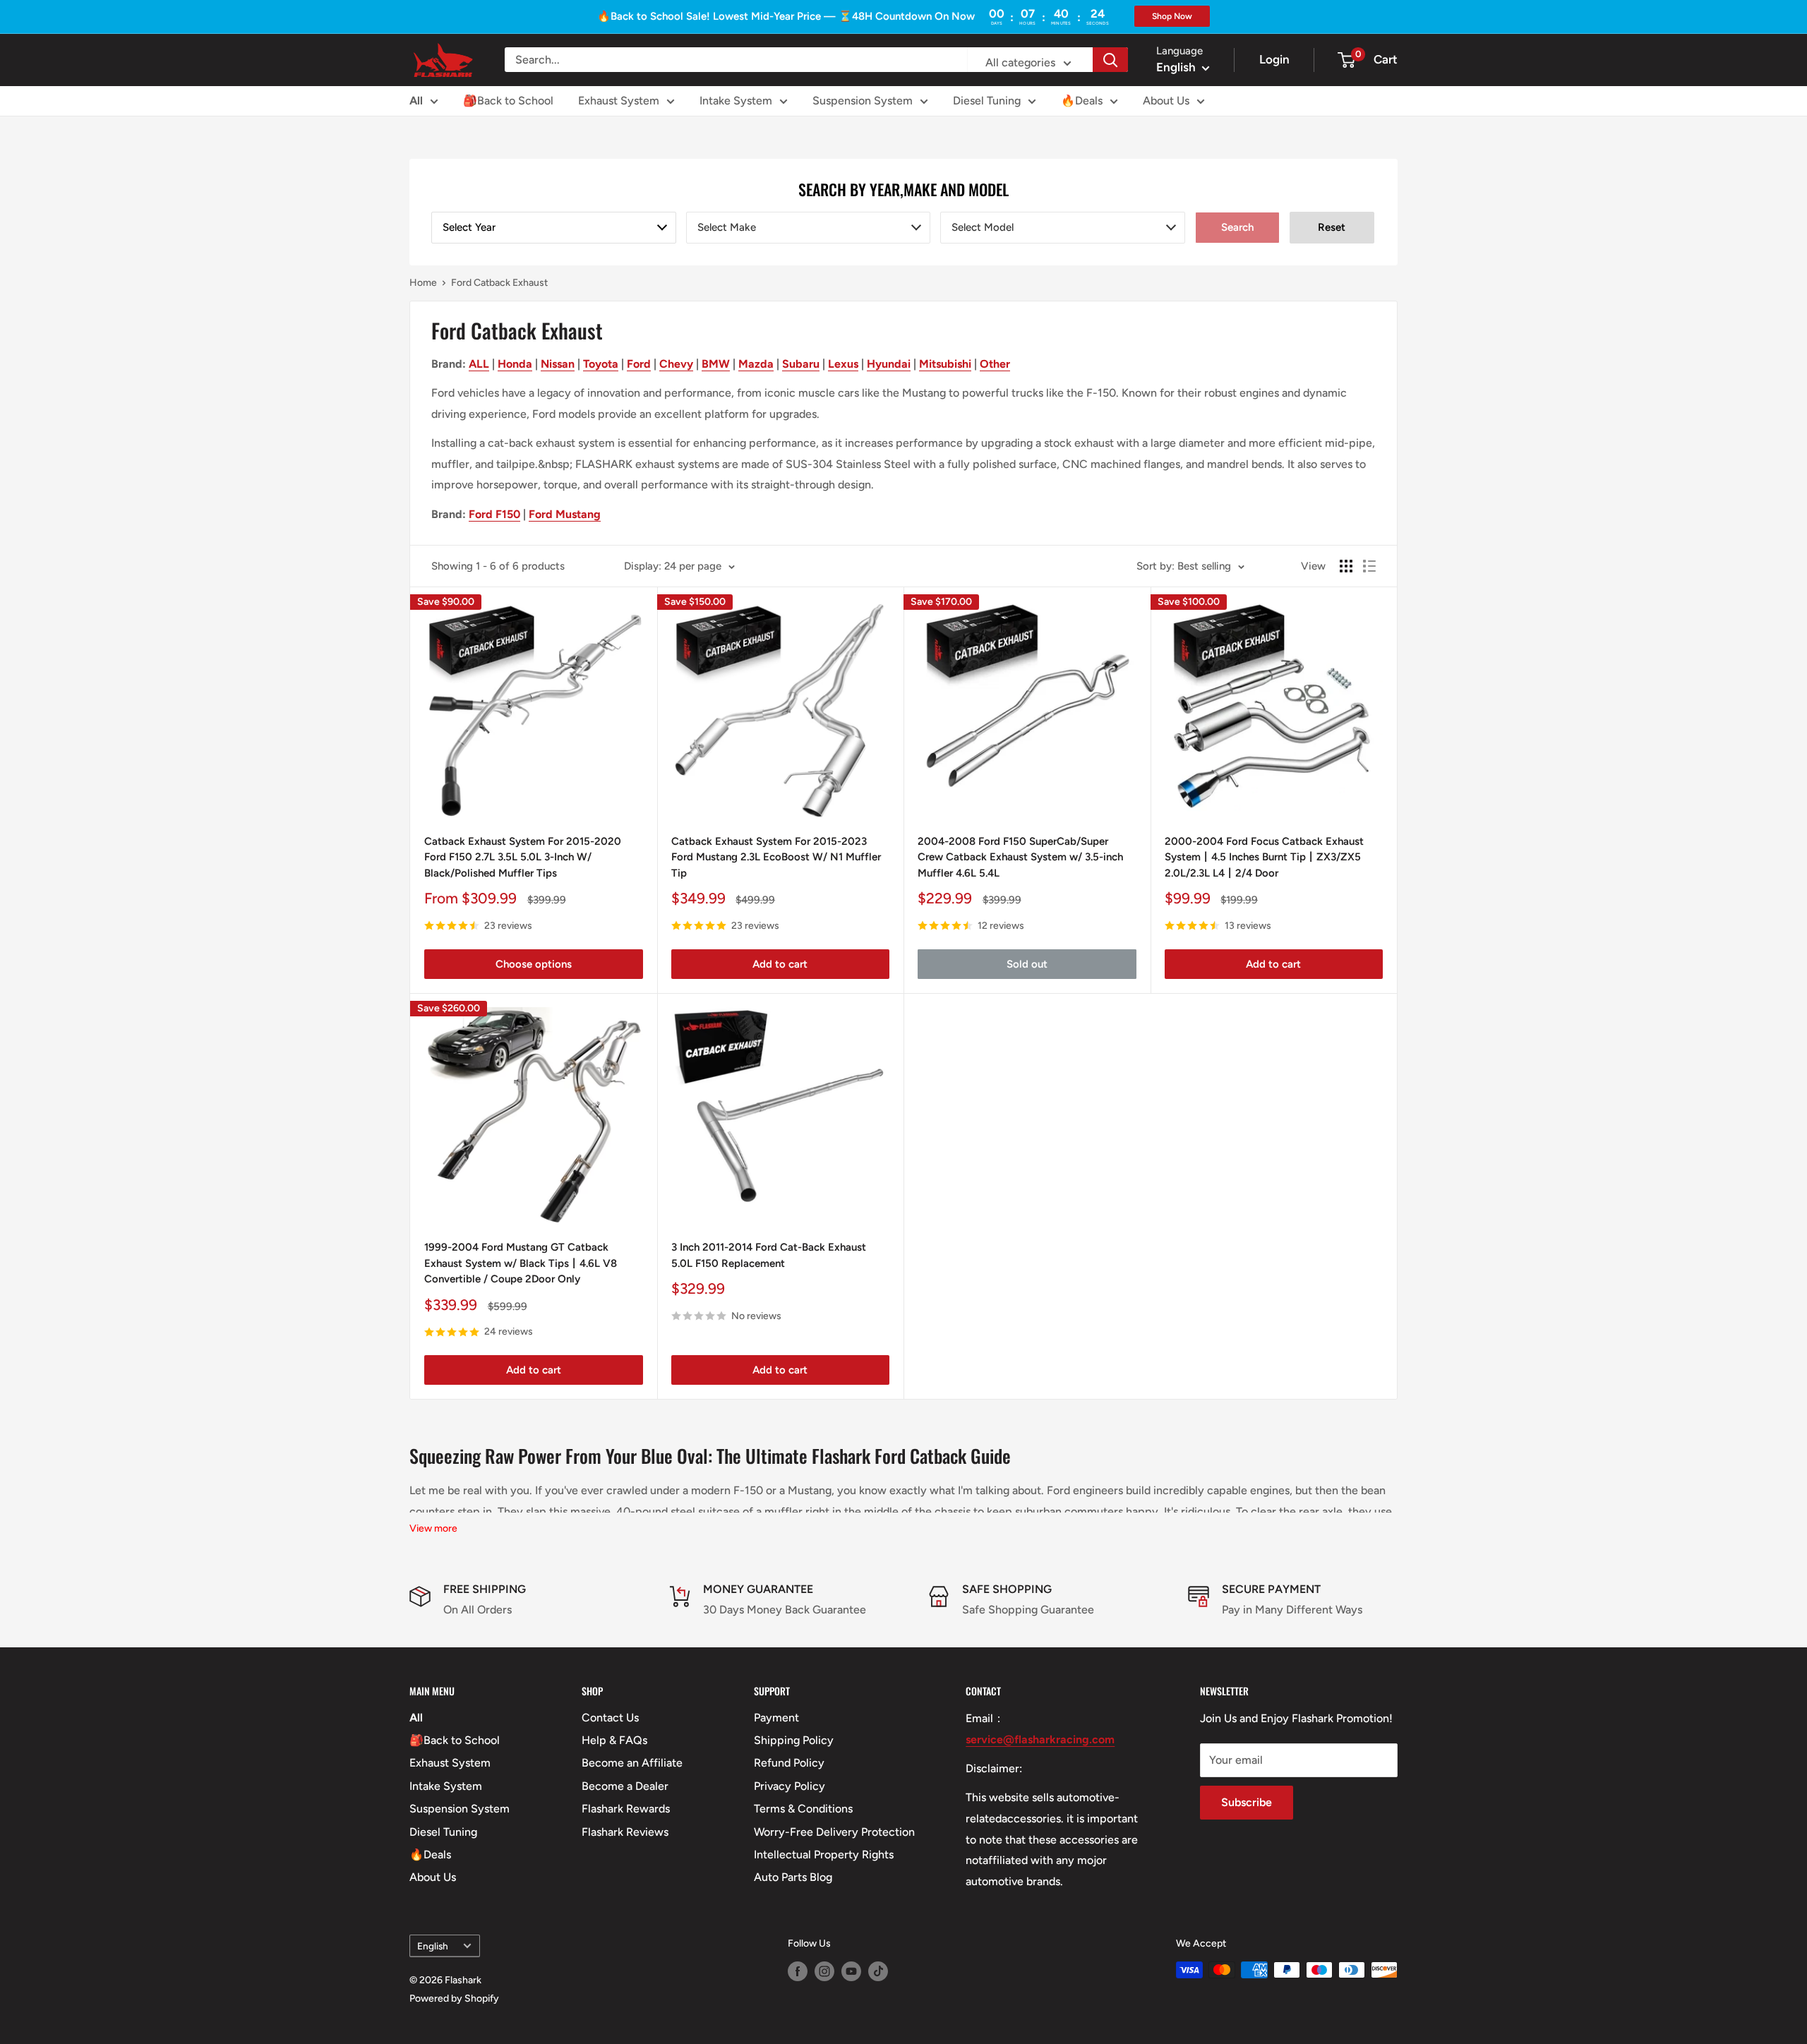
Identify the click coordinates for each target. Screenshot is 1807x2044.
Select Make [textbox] (727, 227)
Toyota (601, 364)
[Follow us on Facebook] (798, 1971)
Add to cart (780, 964)
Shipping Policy (794, 1740)
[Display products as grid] (1346, 566)
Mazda (756, 364)
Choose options (534, 964)
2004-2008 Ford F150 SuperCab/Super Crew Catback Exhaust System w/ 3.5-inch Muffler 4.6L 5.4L (1020, 857)
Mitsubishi (945, 364)
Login (1274, 59)
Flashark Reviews (625, 1832)
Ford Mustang (565, 514)
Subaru (801, 364)
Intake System (736, 101)
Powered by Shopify (454, 1998)
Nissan (558, 364)
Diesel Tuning (987, 101)
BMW (716, 364)
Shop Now (1172, 16)
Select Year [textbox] (469, 227)
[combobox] (554, 228)
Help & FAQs (614, 1740)
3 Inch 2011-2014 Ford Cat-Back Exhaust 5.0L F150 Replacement (769, 1255)
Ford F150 (494, 514)
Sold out (1027, 964)
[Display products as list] (1369, 566)
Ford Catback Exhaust (499, 283)
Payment (776, 1718)
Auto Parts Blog (793, 1877)
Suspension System (863, 101)
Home (423, 283)
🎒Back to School (508, 101)
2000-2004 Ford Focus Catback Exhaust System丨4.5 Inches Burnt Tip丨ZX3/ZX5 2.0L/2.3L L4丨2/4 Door (1264, 857)
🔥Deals (1082, 101)
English (433, 1946)
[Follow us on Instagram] (824, 1971)
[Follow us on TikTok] (878, 1971)
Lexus (843, 364)
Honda (515, 364)
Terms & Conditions (803, 1809)
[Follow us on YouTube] (851, 1971)
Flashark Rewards (626, 1809)
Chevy (676, 364)
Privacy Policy (790, 1786)
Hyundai (889, 364)
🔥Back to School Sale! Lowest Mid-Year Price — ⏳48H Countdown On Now (786, 16)
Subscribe (1247, 1802)
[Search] (1110, 60)
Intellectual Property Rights (824, 1854)
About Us (1166, 101)
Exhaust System (619, 101)
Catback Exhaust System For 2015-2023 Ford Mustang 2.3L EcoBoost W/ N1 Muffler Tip (776, 857)
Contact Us (610, 1718)
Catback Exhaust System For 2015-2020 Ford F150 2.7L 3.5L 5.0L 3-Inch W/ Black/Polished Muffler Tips (523, 857)
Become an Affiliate (632, 1763)
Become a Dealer (625, 1786)
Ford (639, 364)
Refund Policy (789, 1763)
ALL (479, 364)
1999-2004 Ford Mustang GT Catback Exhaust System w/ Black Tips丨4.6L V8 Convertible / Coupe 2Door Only (521, 1263)
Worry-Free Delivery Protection (834, 1832)
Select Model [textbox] (983, 227)
